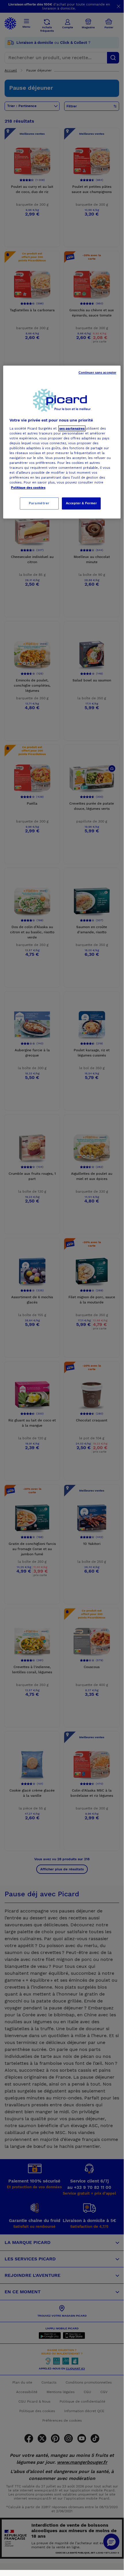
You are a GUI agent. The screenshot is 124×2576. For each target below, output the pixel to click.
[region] (62, 442)
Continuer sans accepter (98, 372)
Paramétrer (39, 503)
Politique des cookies (28, 488)
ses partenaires (72, 428)
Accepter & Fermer (81, 503)
